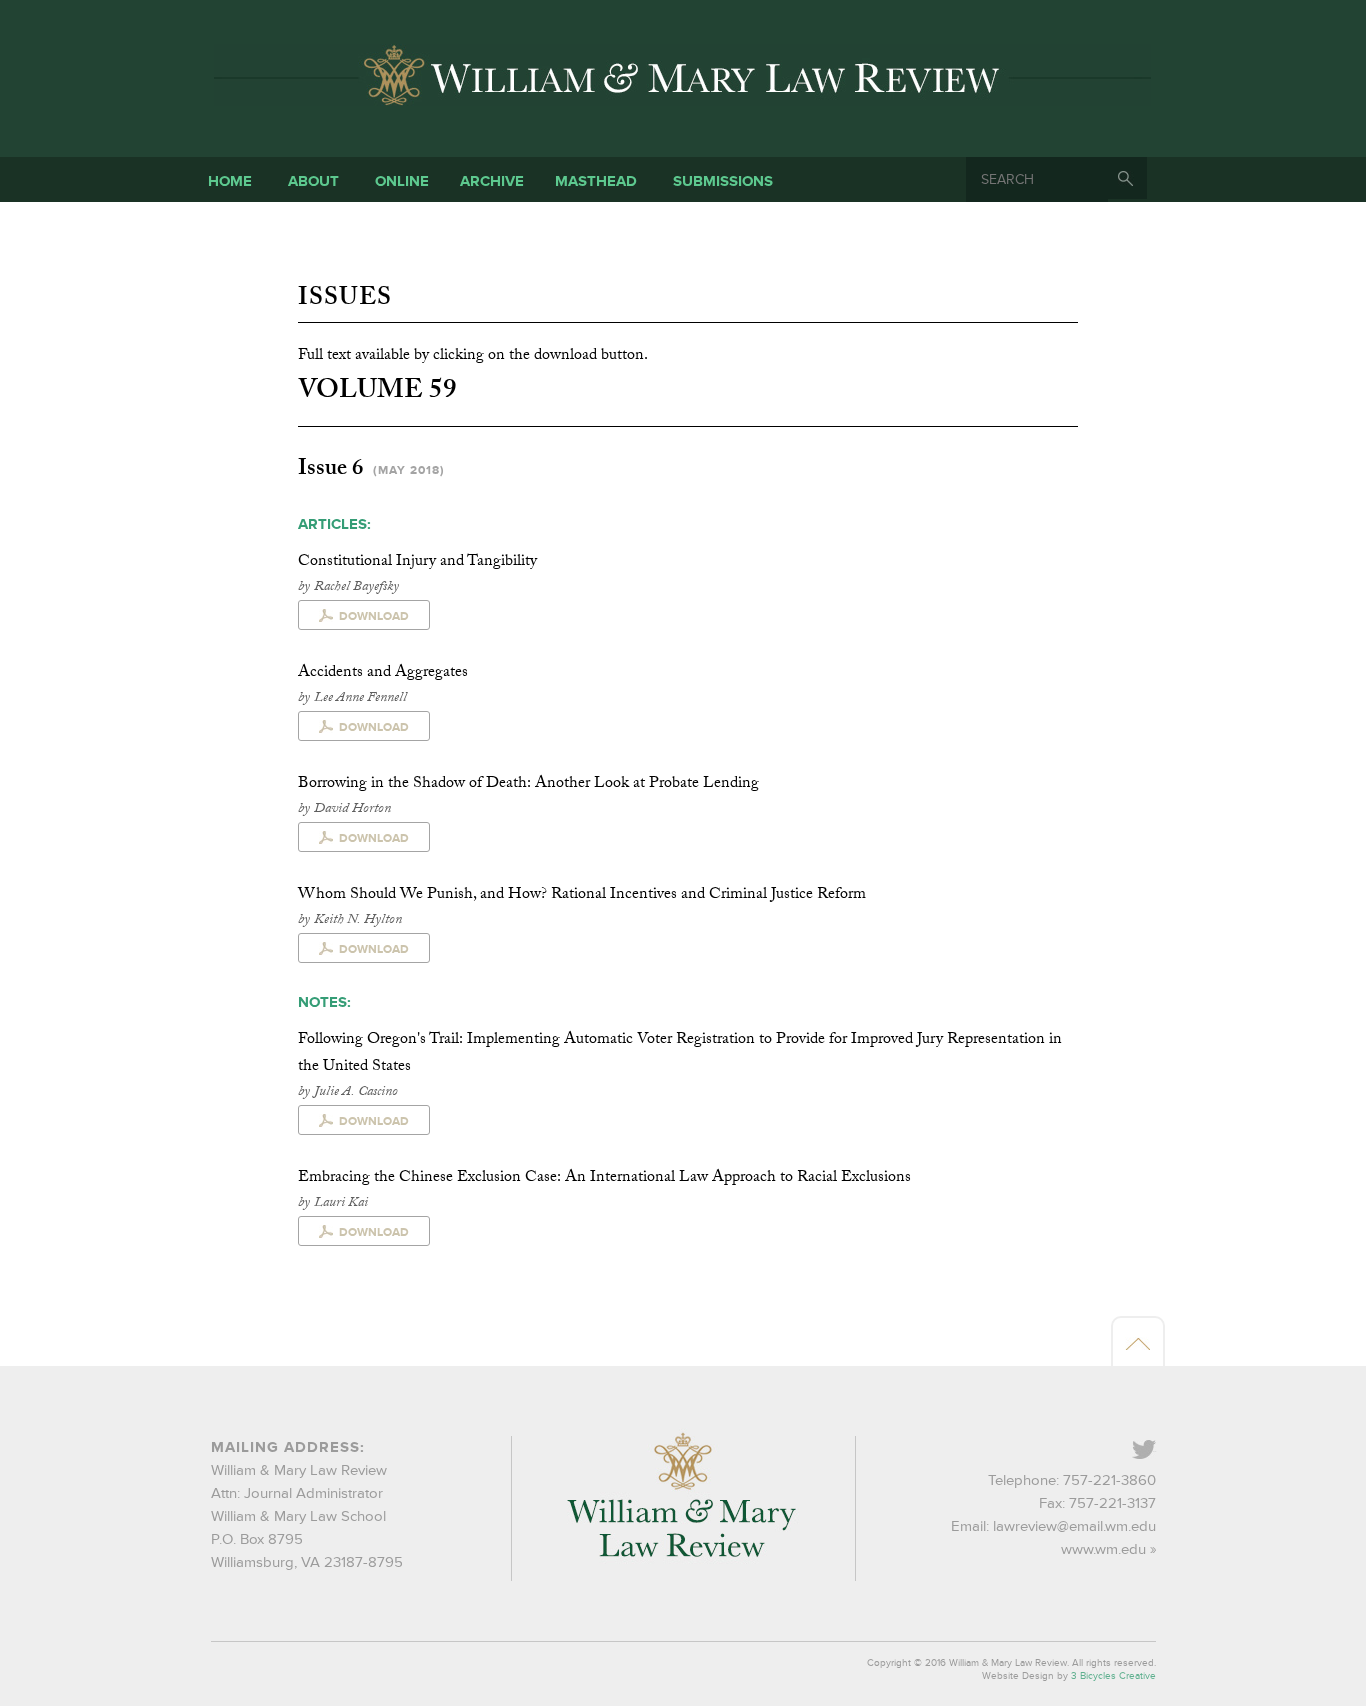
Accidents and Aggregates (383, 673)
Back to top (1138, 1343)
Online (402, 181)
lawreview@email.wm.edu (1074, 1526)
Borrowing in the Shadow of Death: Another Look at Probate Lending (528, 784)
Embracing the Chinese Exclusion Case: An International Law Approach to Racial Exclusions (604, 1178)
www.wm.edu (1103, 1549)
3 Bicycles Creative (1113, 1676)
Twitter (1154, 1451)
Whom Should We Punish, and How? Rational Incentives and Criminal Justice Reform (582, 895)
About (313, 181)
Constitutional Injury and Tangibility (417, 562)
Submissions (723, 181)
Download (374, 616)
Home (230, 181)
